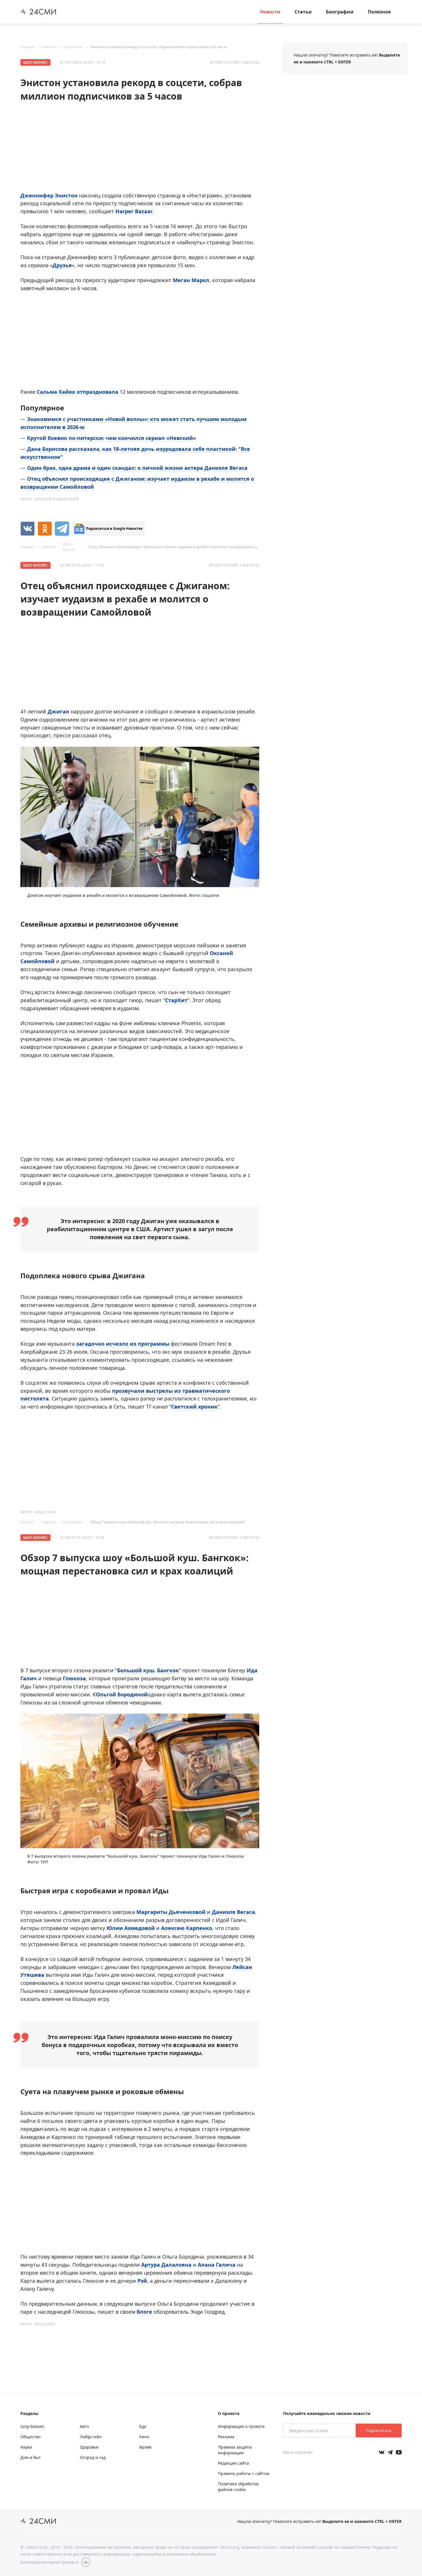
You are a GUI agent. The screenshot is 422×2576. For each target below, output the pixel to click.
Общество (30, 2437)
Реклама (226, 2437)
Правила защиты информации (235, 2450)
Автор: (50, 499)
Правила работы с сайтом (244, 2473)
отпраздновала (98, 392)
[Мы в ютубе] (399, 2452)
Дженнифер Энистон (49, 195)
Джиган (58, 711)
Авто (84, 2426)
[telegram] (62, 529)
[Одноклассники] (45, 529)
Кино (144, 2437)
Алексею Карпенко (187, 1928)
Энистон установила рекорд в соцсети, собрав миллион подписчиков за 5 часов (159, 47)
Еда (143, 2426)
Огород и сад (93, 2457)
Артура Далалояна (166, 2265)
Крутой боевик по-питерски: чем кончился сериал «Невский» (112, 438)
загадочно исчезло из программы (123, 1344)
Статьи (303, 12)
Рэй (142, 2281)
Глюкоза (74, 1678)
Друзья (62, 265)
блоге (145, 2312)
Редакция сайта (233, 2463)
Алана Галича (217, 2265)
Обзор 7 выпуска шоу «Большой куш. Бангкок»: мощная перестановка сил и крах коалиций (168, 1522)
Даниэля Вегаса (233, 1912)
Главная (27, 47)
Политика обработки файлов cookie (238, 2487)
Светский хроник (194, 1407)
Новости (270, 12)
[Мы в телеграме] (390, 2452)
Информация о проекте (241, 2426)
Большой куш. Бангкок (148, 1670)
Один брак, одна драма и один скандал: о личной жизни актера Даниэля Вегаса (137, 468)
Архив (145, 2447)
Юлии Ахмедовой (131, 1928)
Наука (26, 2447)
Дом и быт (31, 2457)
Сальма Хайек (56, 392)
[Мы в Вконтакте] (382, 2452)
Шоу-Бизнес (73, 47)
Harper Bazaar (134, 211)
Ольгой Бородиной (122, 1694)
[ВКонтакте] (28, 529)
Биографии (340, 12)
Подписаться (379, 2430)
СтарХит (176, 1000)
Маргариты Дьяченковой (171, 1912)
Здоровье (89, 2447)
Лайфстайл (91, 2437)
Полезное (379, 12)
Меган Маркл (191, 280)
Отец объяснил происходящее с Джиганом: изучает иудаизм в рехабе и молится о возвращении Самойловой (182, 547)
